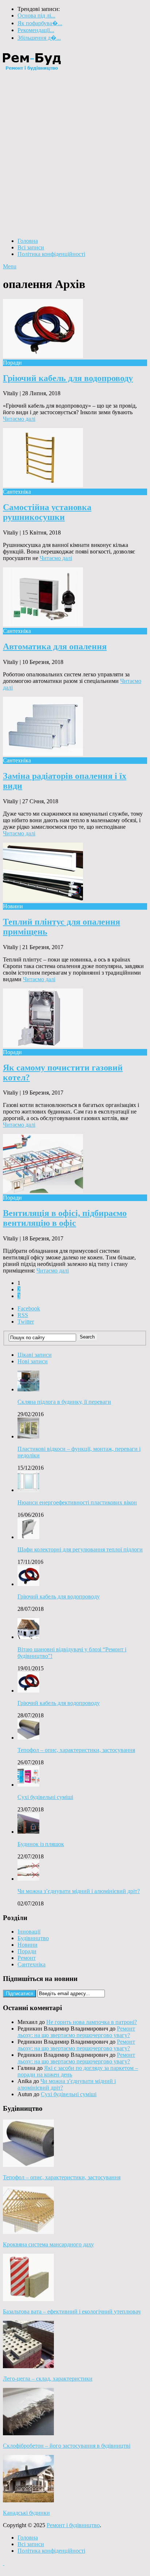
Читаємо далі (19, 419)
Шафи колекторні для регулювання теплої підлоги (80, 1549)
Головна (28, 241)
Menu (10, 266)
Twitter (26, 1322)
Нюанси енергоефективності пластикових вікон (77, 1502)
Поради (27, 1951)
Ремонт (27, 1958)
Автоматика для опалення (55, 646)
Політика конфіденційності (51, 254)
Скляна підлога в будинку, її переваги (64, 1402)
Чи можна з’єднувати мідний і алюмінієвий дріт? (79, 1891)
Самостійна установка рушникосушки (47, 512)
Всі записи (31, 247)
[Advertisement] (75, 155)
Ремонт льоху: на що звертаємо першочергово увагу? (76, 2032)
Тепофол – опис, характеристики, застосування (76, 1750)
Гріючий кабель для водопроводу (68, 378)
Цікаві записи (35, 1355)
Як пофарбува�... (40, 23)
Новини (27, 1945)
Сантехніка (31, 1964)
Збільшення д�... (39, 38)
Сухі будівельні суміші (45, 1797)
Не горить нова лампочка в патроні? (92, 2022)
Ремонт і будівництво (73, 2525)
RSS (23, 1315)
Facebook (29, 1308)
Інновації (29, 1932)
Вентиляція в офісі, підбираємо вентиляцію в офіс (65, 1218)
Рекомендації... (36, 30)
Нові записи (33, 1361)
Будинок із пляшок (41, 1844)
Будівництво (33, 1938)
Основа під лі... (36, 15)
